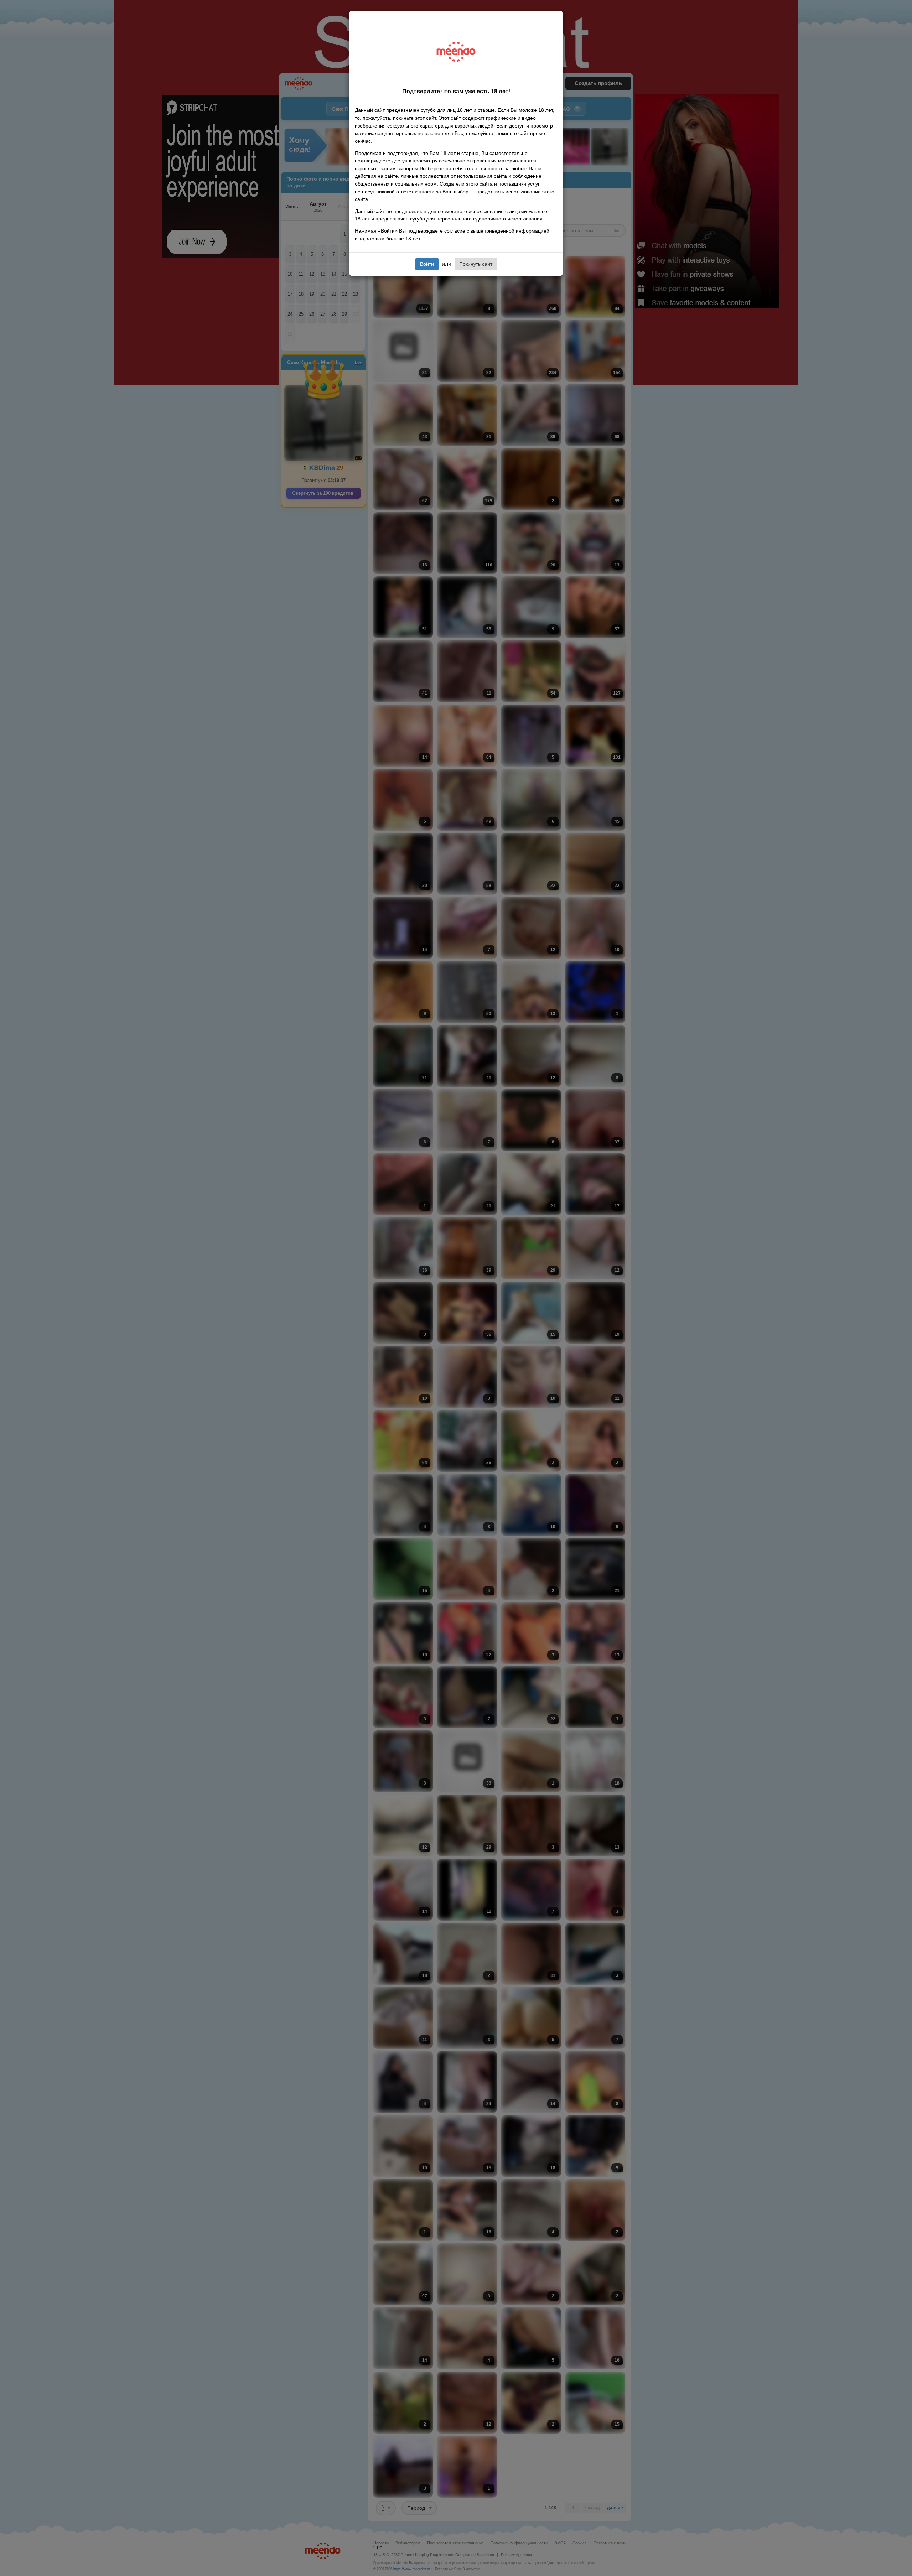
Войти (427, 264)
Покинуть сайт (476, 264)
